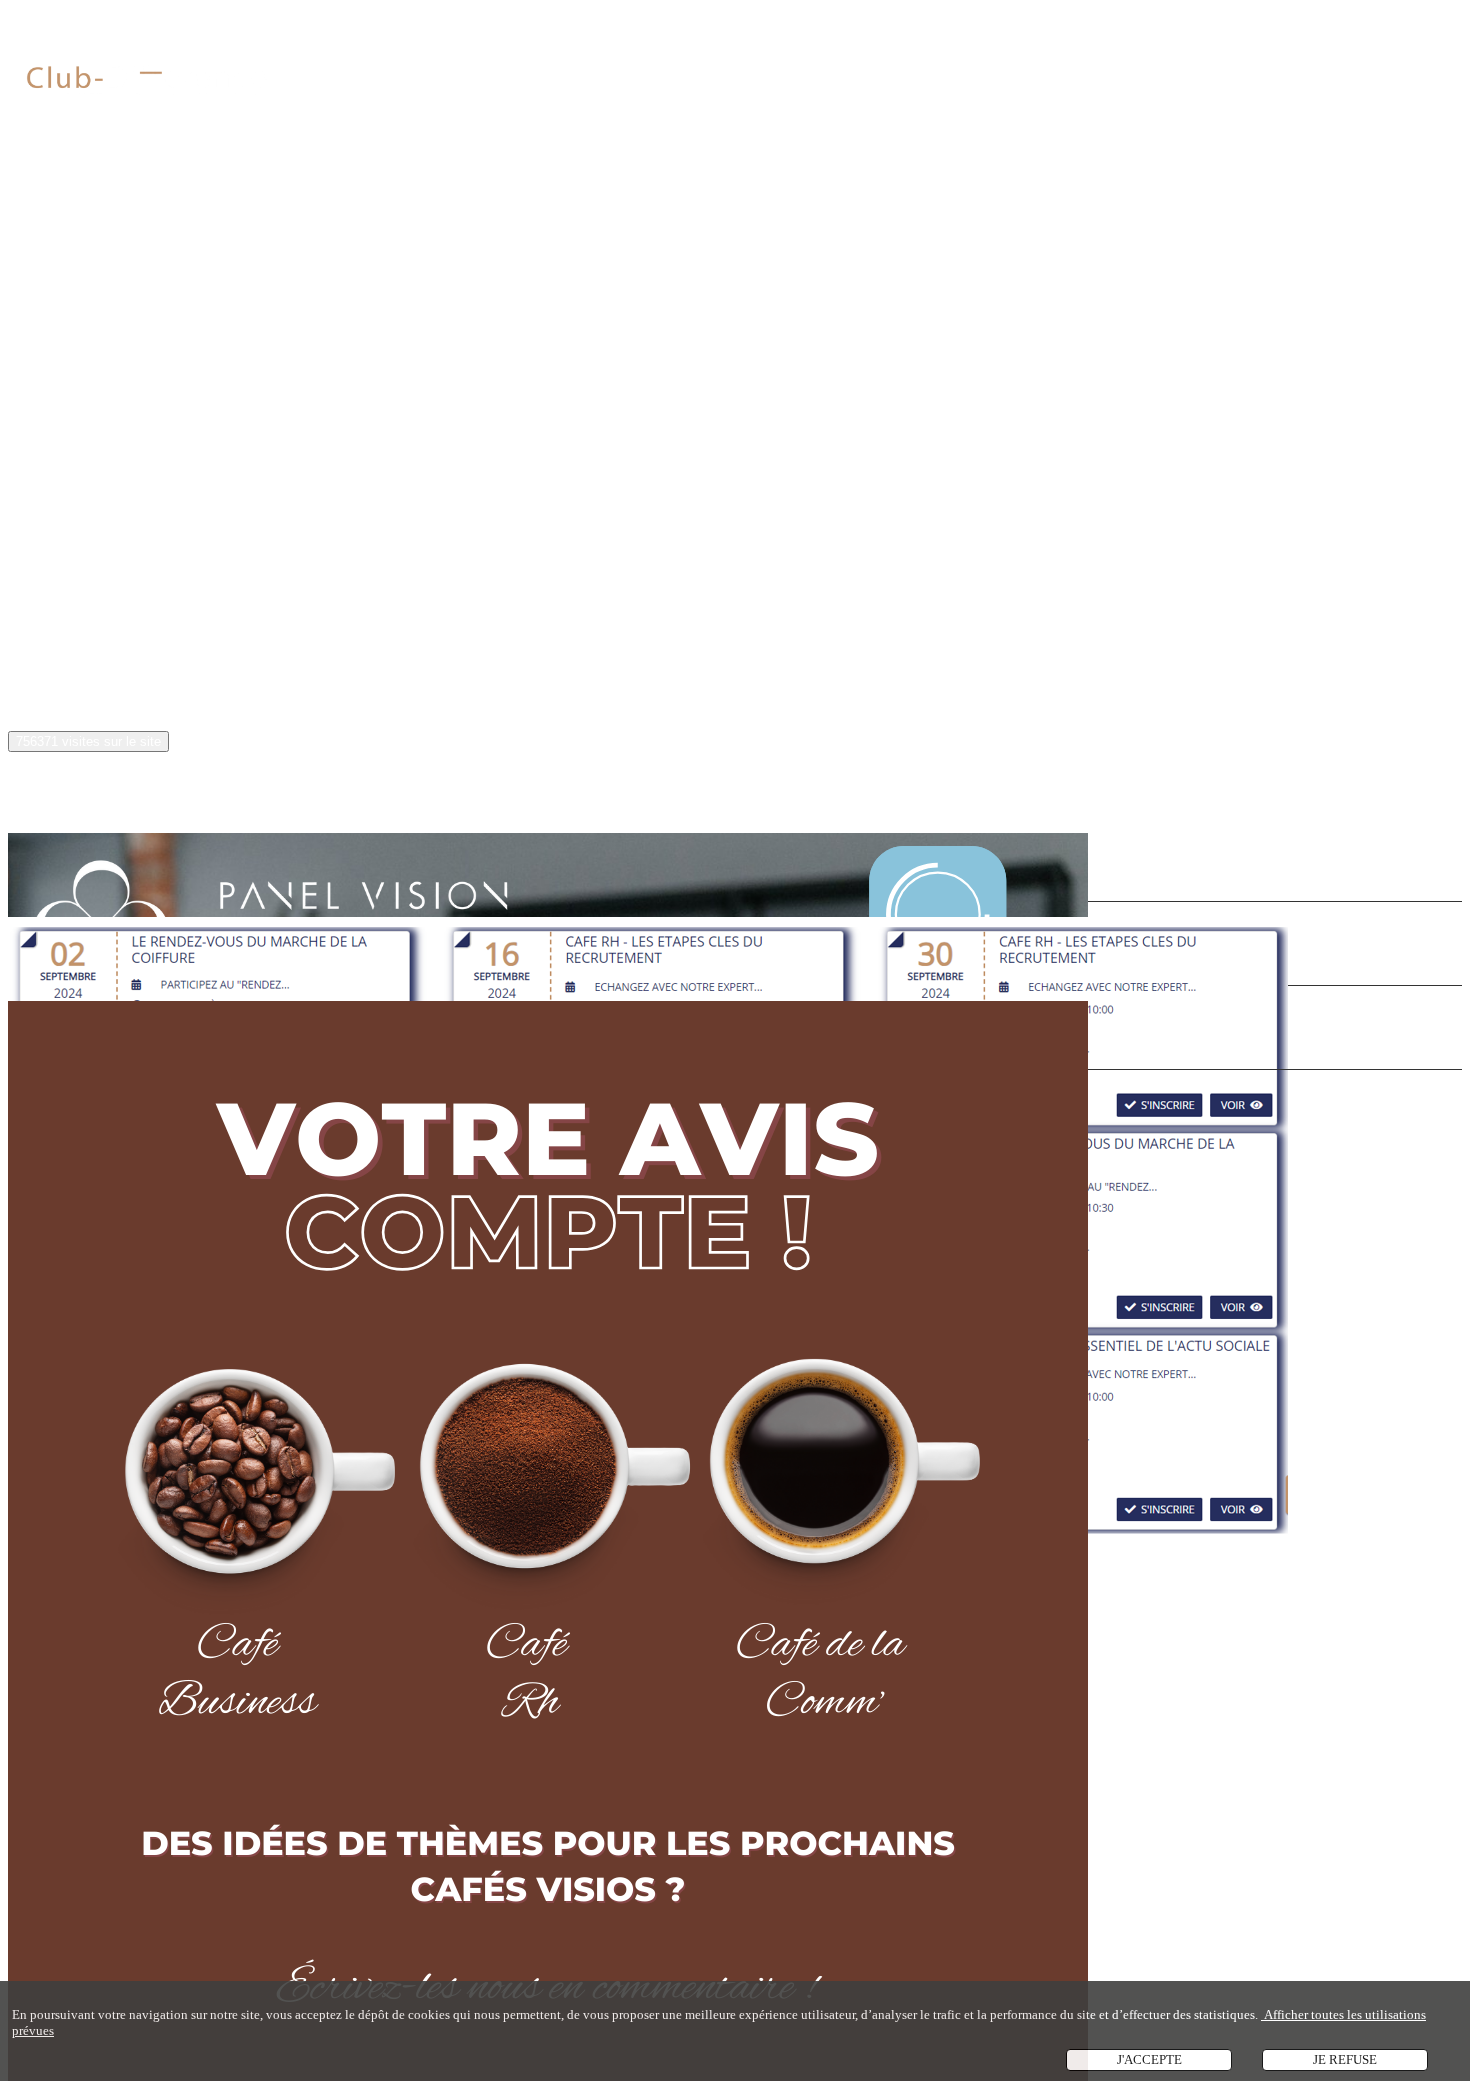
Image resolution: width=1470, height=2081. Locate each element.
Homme (326, 512)
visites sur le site (88, 741)
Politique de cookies (103, 682)
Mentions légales (94, 651)
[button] (58, 382)
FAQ (60, 620)
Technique (470, 512)
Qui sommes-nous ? (80, 194)
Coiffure (186, 512)
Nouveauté (49, 512)
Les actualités (57, 792)
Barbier (257, 512)
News (121, 512)
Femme (394, 512)
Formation (555, 512)
